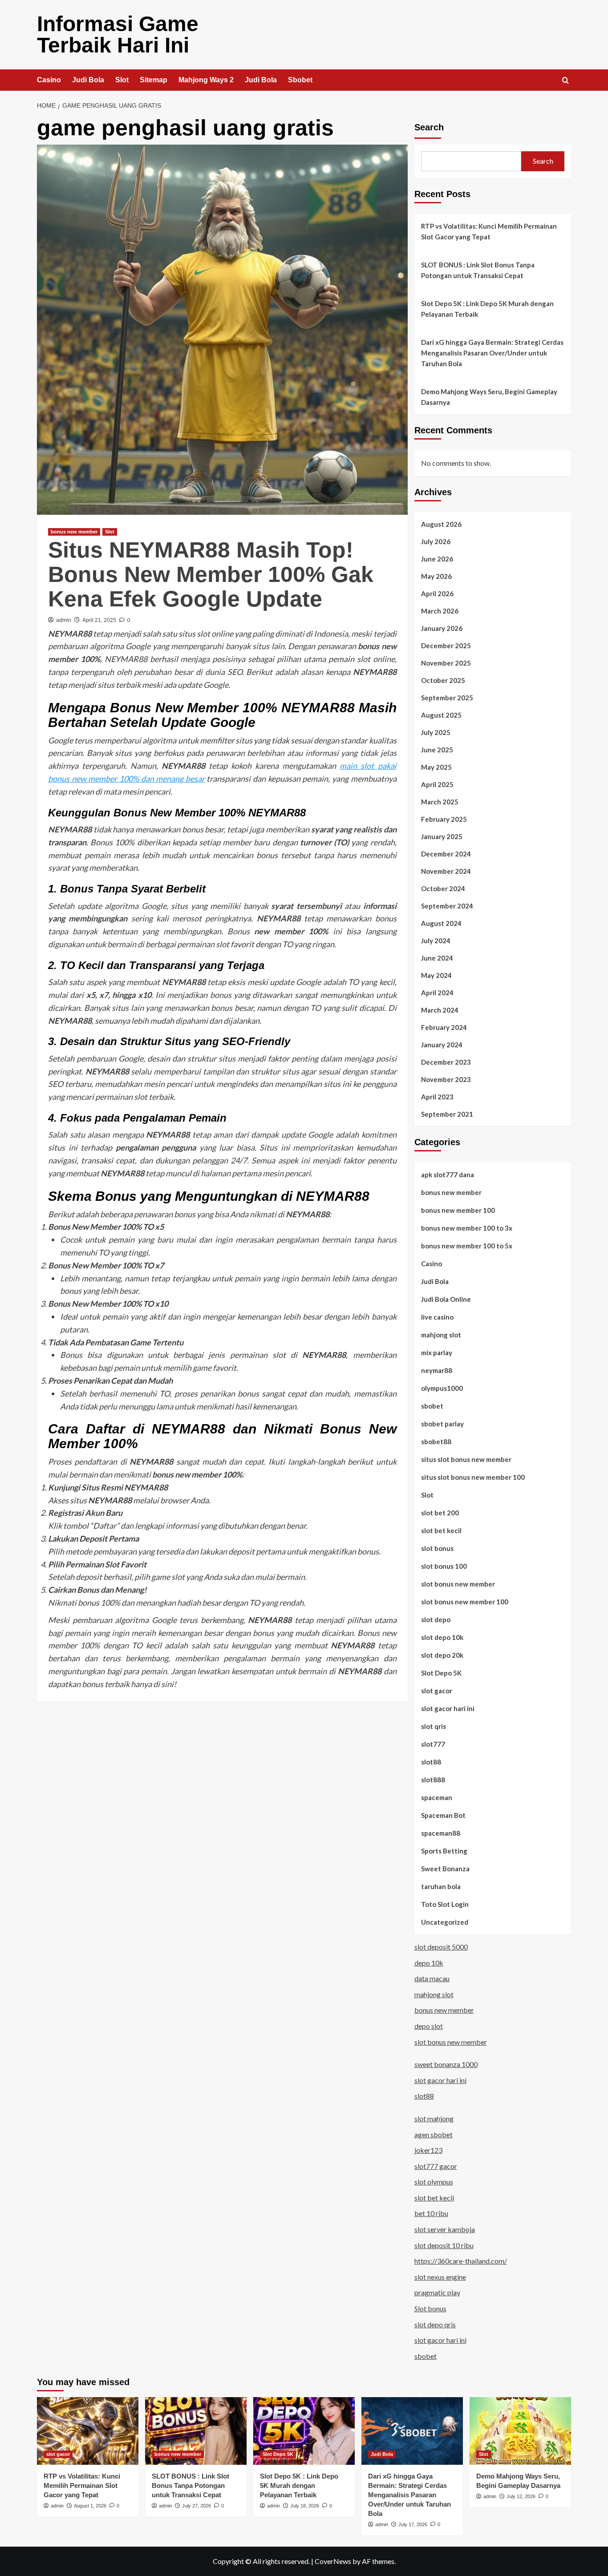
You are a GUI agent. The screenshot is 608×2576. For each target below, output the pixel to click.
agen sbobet (434, 2134)
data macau (432, 1978)
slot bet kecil (441, 1530)
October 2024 (443, 888)
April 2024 (437, 993)
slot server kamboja (445, 2229)
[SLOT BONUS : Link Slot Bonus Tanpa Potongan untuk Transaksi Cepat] (196, 2431)
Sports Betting (444, 1851)
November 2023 (446, 1079)
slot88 (431, 1762)
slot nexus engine (440, 2277)
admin (64, 620)
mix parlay (437, 1353)
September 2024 (447, 906)
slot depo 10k (442, 1637)
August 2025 (441, 715)
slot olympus (434, 2182)
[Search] (565, 81)
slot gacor (437, 1691)
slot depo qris (435, 2324)
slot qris (434, 1726)
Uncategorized (445, 1922)
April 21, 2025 (99, 620)
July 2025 (436, 732)
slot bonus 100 (444, 1566)
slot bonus (437, 1548)
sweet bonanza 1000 (446, 2064)
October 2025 (443, 680)
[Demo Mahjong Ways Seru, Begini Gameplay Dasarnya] (520, 2431)
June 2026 (437, 559)
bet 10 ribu (431, 2213)
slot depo (436, 1619)
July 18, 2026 (305, 2506)
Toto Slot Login (445, 1904)
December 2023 (446, 1062)
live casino (437, 1317)
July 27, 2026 (197, 2506)
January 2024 (442, 1045)
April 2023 (437, 1097)
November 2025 (446, 663)
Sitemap (154, 80)
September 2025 (447, 698)
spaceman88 (441, 1833)
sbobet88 (436, 1441)
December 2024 (446, 854)
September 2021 (447, 1114)
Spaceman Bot (443, 1815)
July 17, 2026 (413, 2524)
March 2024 (440, 1010)
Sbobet (300, 80)
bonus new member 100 (458, 1210)
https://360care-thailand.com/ (461, 2261)
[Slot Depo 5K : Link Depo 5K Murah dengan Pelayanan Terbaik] (304, 2431)
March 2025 (440, 802)
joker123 (428, 2150)
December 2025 (446, 646)
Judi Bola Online (446, 1299)
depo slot (429, 2026)
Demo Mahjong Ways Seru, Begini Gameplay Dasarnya (489, 397)
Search (429, 127)
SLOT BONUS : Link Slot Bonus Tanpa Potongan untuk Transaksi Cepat (478, 270)
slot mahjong (434, 2118)
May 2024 (436, 975)
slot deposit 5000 (441, 1947)
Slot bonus (430, 2308)
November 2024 (446, 871)
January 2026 (442, 628)
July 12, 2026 (521, 2496)
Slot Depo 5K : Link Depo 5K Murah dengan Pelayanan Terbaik (487, 309)
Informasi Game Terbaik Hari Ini (118, 34)
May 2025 (436, 767)
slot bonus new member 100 (465, 1602)
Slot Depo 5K (441, 1673)
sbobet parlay (442, 1424)
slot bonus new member (458, 1584)
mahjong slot (441, 1335)
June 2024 (437, 958)
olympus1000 (442, 1388)
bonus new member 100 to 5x (467, 1246)
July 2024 (436, 941)
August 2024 (441, 923)
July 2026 (436, 541)
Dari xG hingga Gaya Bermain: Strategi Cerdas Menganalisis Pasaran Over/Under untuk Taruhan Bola (492, 353)
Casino (49, 80)
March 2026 (440, 611)
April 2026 (437, 594)
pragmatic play (437, 2292)
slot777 (433, 1744)
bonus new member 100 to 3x (467, 1228)
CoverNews (333, 2561)
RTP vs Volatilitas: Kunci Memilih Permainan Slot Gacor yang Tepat (489, 231)
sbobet (432, 1406)
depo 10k (429, 1963)
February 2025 (444, 819)
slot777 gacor (436, 2166)
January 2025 (442, 836)
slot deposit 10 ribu (444, 2245)
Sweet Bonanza (445, 1869)
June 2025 (437, 750)
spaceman (437, 1797)
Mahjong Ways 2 (206, 80)
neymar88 (437, 1370)
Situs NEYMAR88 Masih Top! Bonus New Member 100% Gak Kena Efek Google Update (211, 574)
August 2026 (441, 524)
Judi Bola (88, 80)
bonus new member (74, 532)
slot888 (433, 1780)
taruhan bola (441, 1886)
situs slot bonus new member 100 (473, 1477)
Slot (122, 80)
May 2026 (436, 576)
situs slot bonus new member (466, 1459)
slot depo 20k (442, 1655)
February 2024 (444, 1027)
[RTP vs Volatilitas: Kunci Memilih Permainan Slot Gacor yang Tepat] (88, 2431)
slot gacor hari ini (448, 1708)
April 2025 (437, 784)
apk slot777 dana (448, 1175)
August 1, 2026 (90, 2506)
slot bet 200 (440, 1513)
